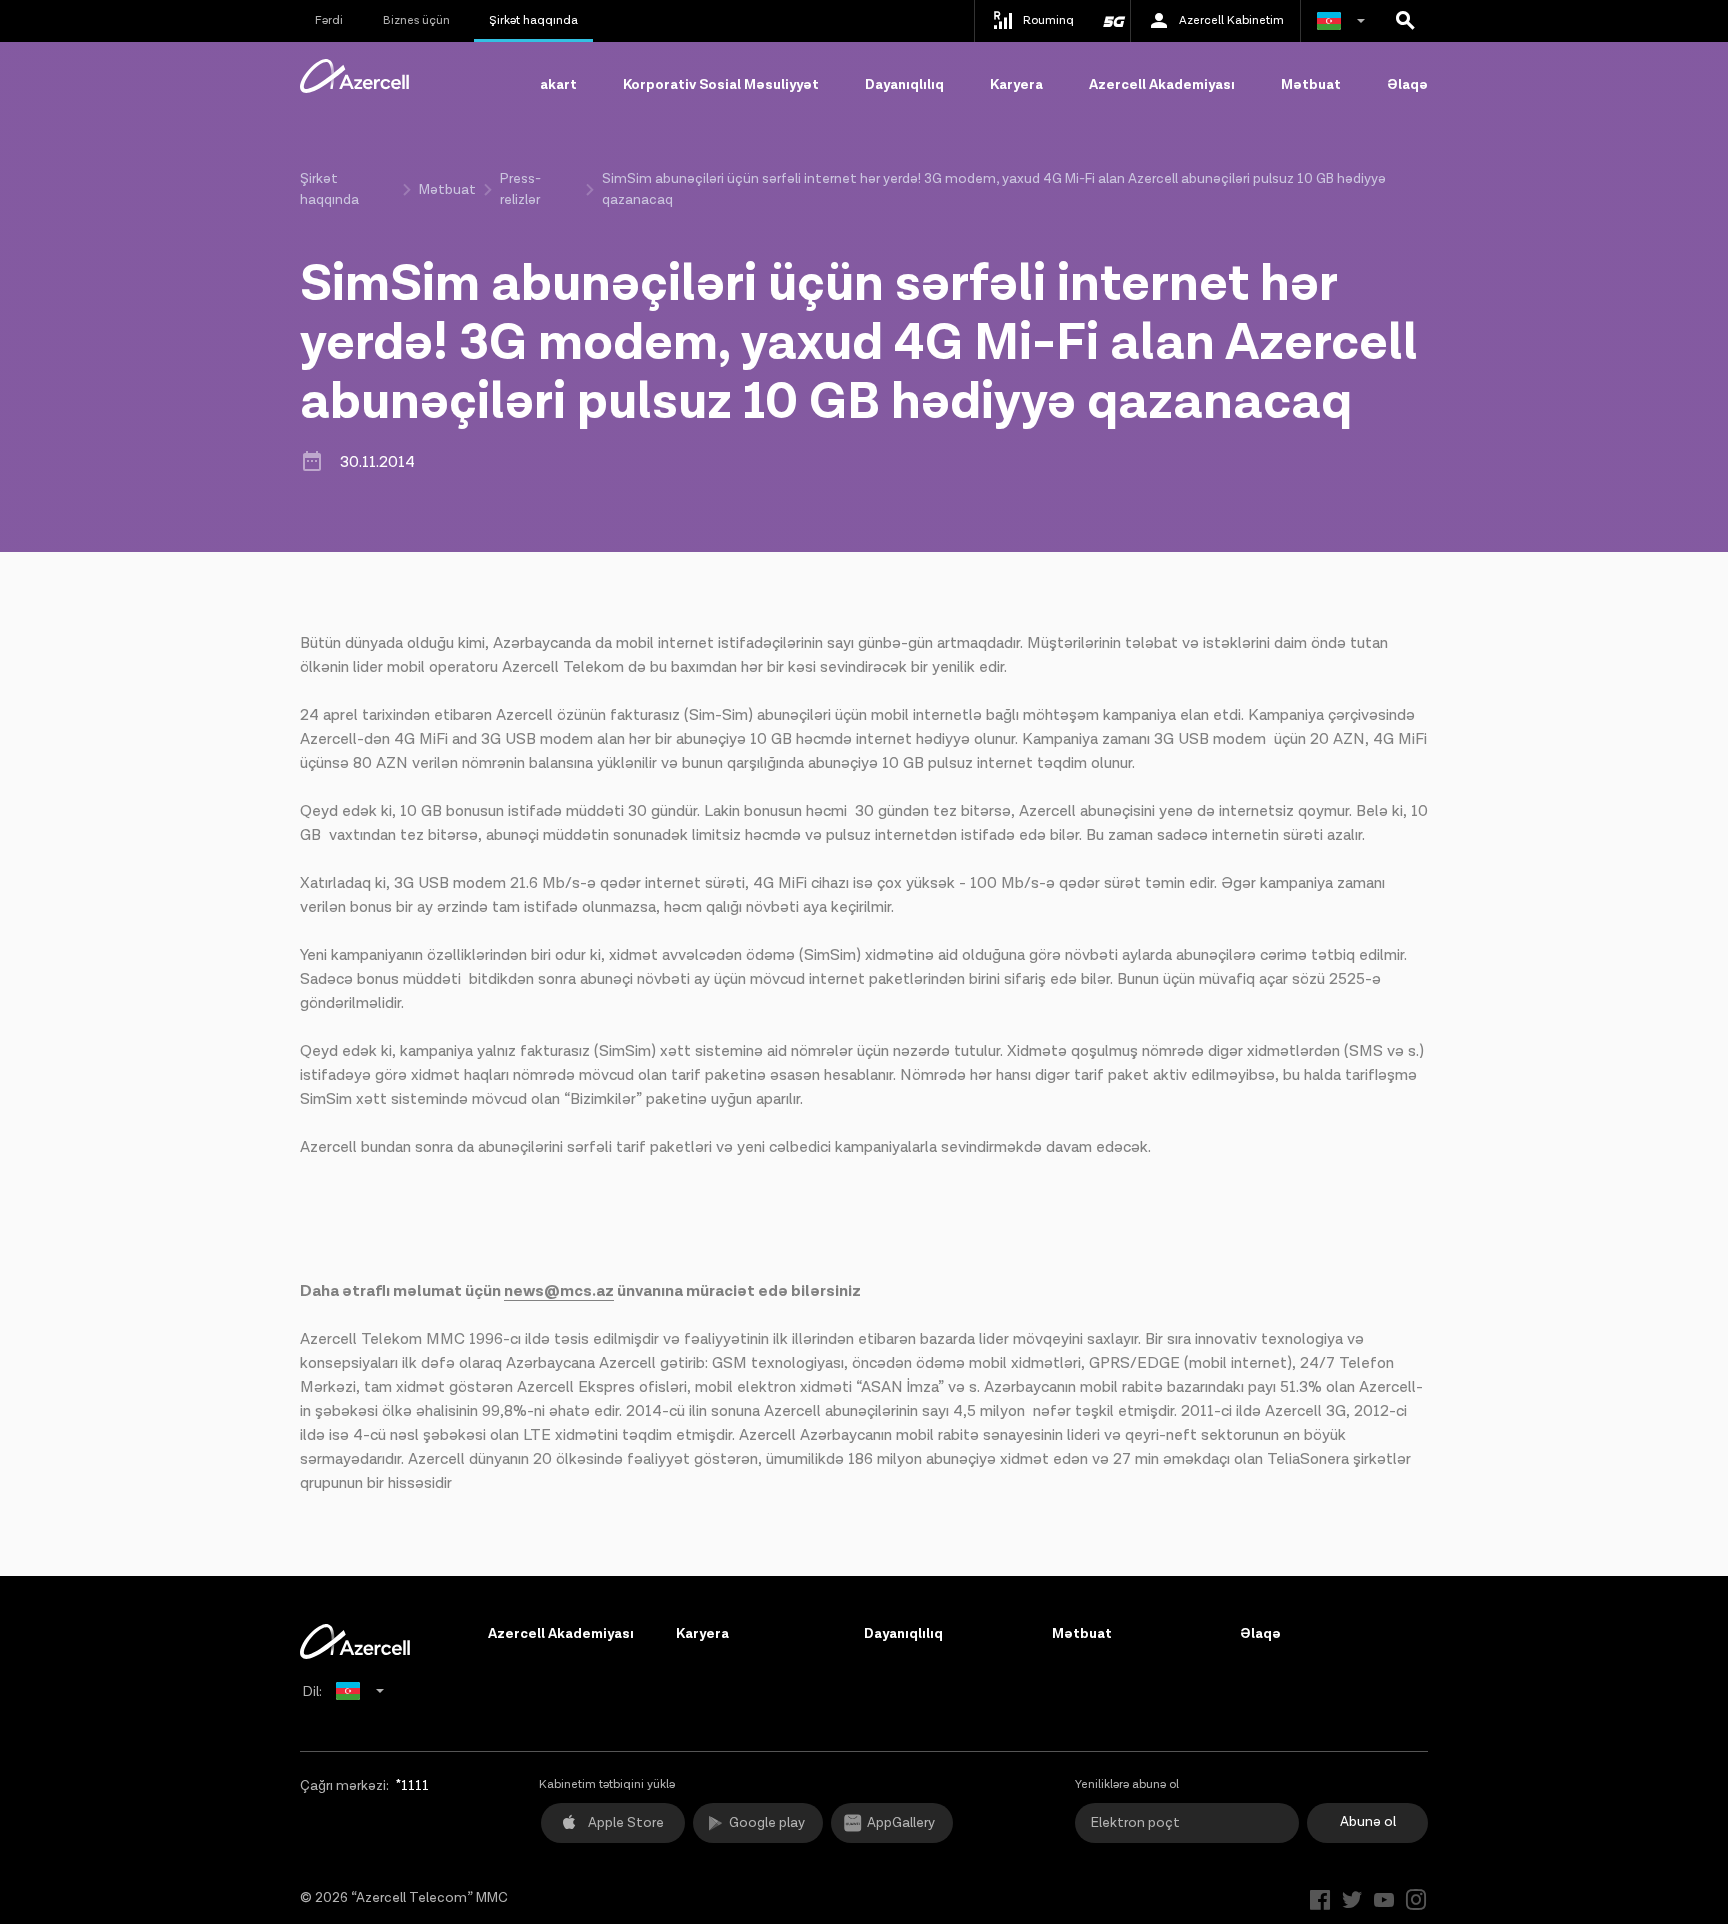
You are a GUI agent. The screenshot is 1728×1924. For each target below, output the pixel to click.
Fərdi (329, 20)
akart (558, 85)
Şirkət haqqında (533, 20)
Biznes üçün (416, 20)
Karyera (1016, 85)
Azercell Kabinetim (1231, 20)
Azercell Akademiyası (1162, 85)
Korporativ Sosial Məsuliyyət (721, 85)
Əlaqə (1407, 85)
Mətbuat (1311, 85)
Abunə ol (1368, 1822)
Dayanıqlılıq (904, 85)
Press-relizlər (520, 189)
